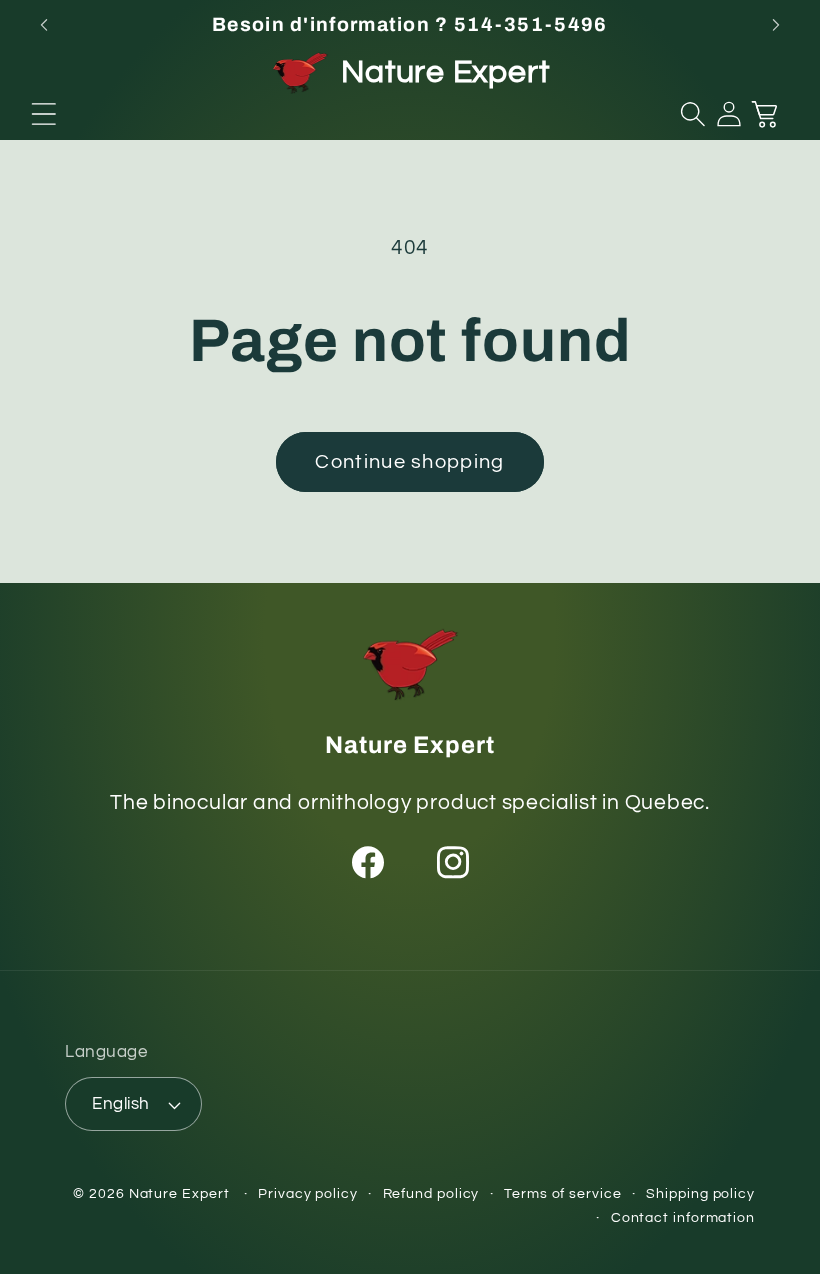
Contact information (683, 1217)
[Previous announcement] (44, 25)
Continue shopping (409, 462)
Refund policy (431, 1193)
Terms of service (563, 1193)
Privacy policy (308, 1193)
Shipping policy (700, 1193)
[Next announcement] (776, 25)
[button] (44, 114)
